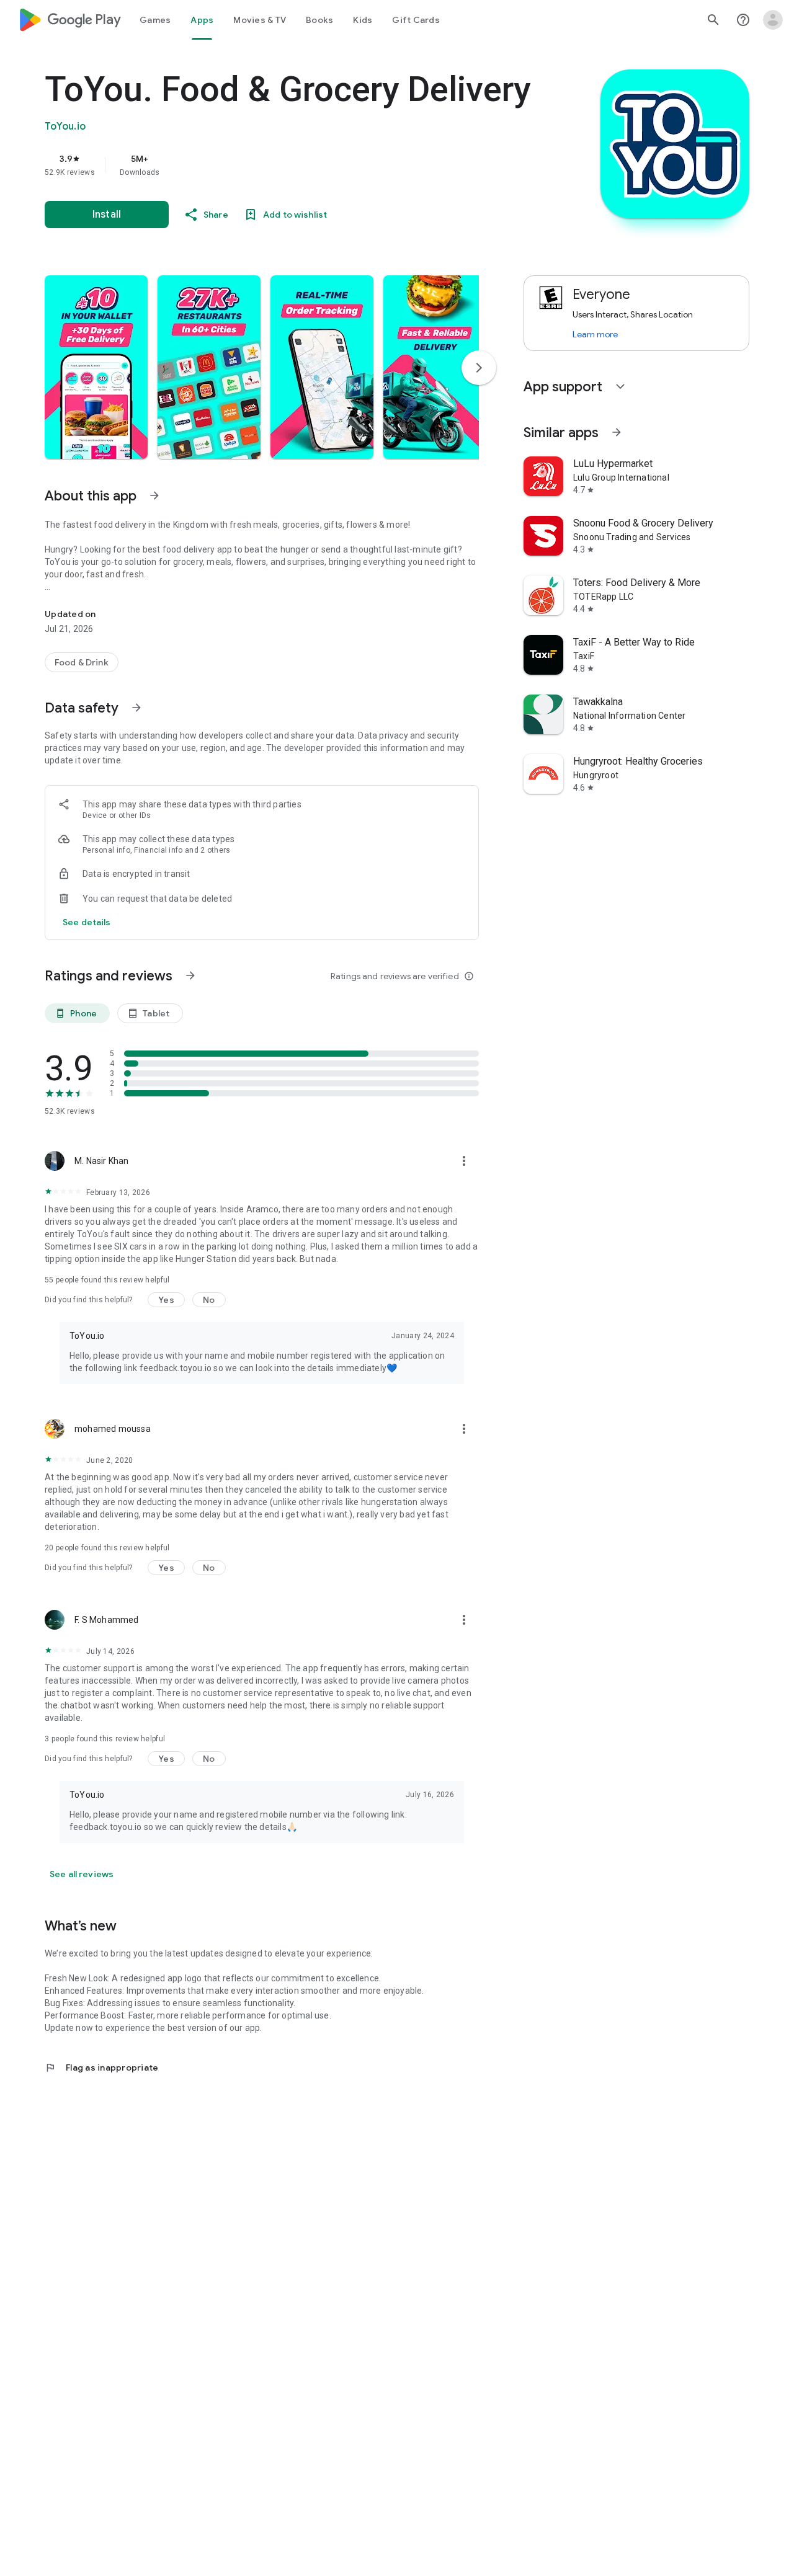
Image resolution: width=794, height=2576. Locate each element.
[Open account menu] (773, 20)
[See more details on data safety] (87, 922)
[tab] (155, 20)
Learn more (595, 334)
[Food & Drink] (82, 662)
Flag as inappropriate (101, 2067)
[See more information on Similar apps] (617, 432)
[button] (96, 367)
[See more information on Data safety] (136, 708)
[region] (293, 165)
